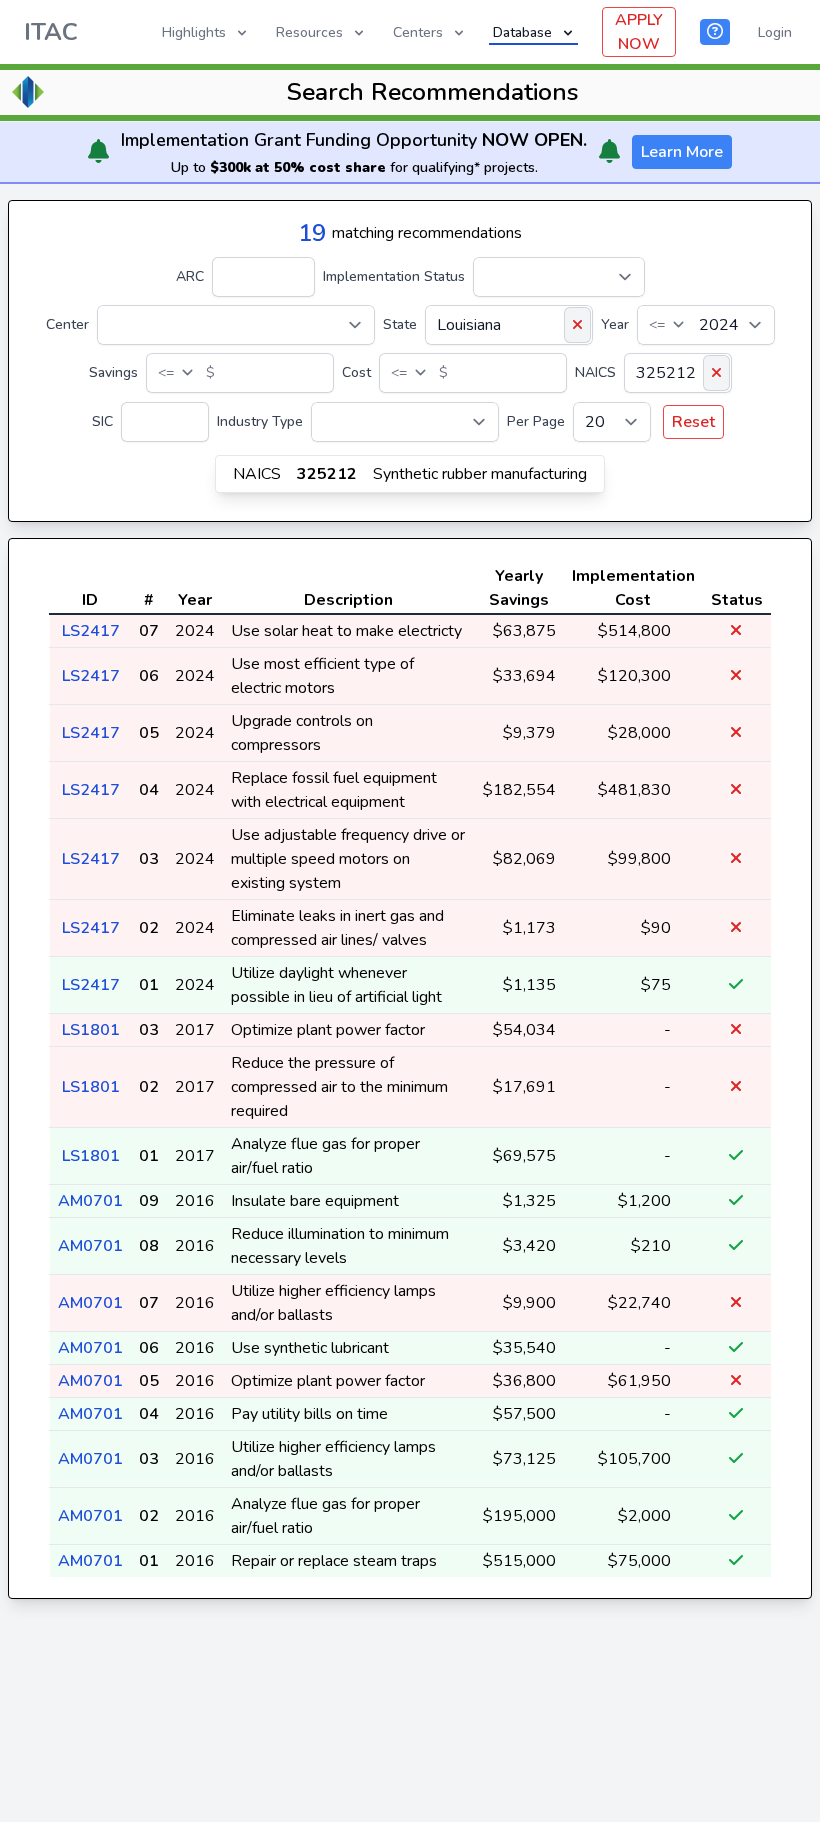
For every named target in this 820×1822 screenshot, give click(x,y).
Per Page (536, 421)
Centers (418, 32)
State (400, 324)
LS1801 (91, 1030)
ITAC (51, 32)
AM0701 (90, 1201)
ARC (190, 276)
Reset (693, 422)
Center (67, 324)
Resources (309, 32)
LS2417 (91, 631)
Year (615, 324)
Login (775, 32)
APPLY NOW (639, 32)
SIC (102, 421)
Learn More (682, 152)
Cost (356, 372)
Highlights (194, 32)
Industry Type (260, 421)
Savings (113, 372)
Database (522, 32)
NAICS (595, 372)
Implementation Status (394, 276)
